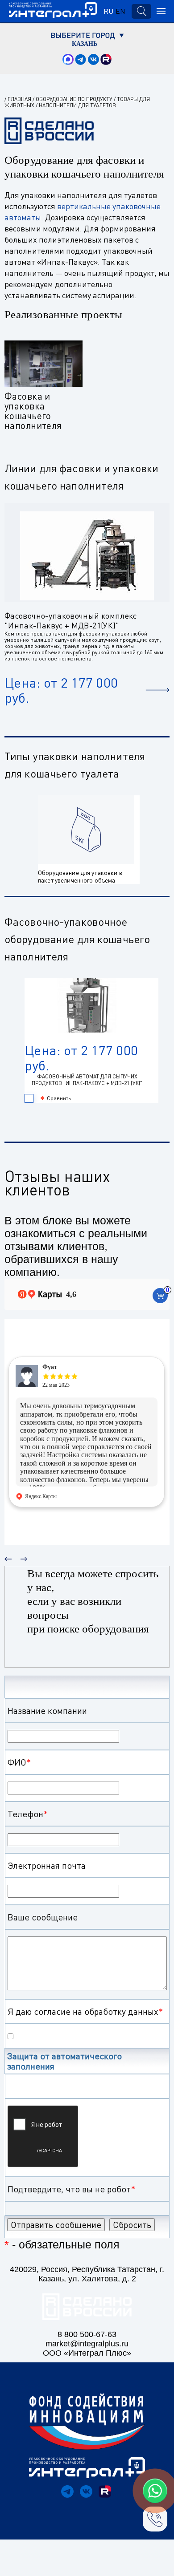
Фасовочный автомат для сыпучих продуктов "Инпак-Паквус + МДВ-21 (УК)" (87, 1080)
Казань (85, 44)
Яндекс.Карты (41, 1496)
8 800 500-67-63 (87, 2334)
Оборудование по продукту (74, 99)
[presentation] (8, 1555)
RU (108, 11)
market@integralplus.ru (87, 2344)
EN (120, 11)
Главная (19, 99)
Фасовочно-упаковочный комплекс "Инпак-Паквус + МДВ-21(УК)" (71, 620)
